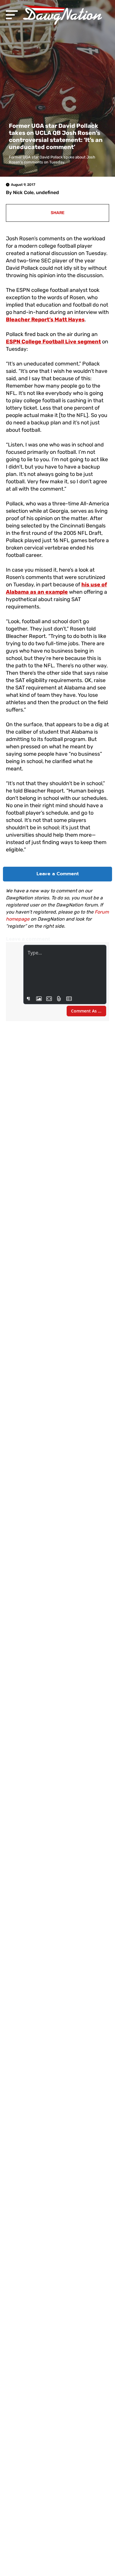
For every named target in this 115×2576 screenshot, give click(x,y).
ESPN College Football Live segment (53, 342)
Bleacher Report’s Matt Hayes (45, 320)
